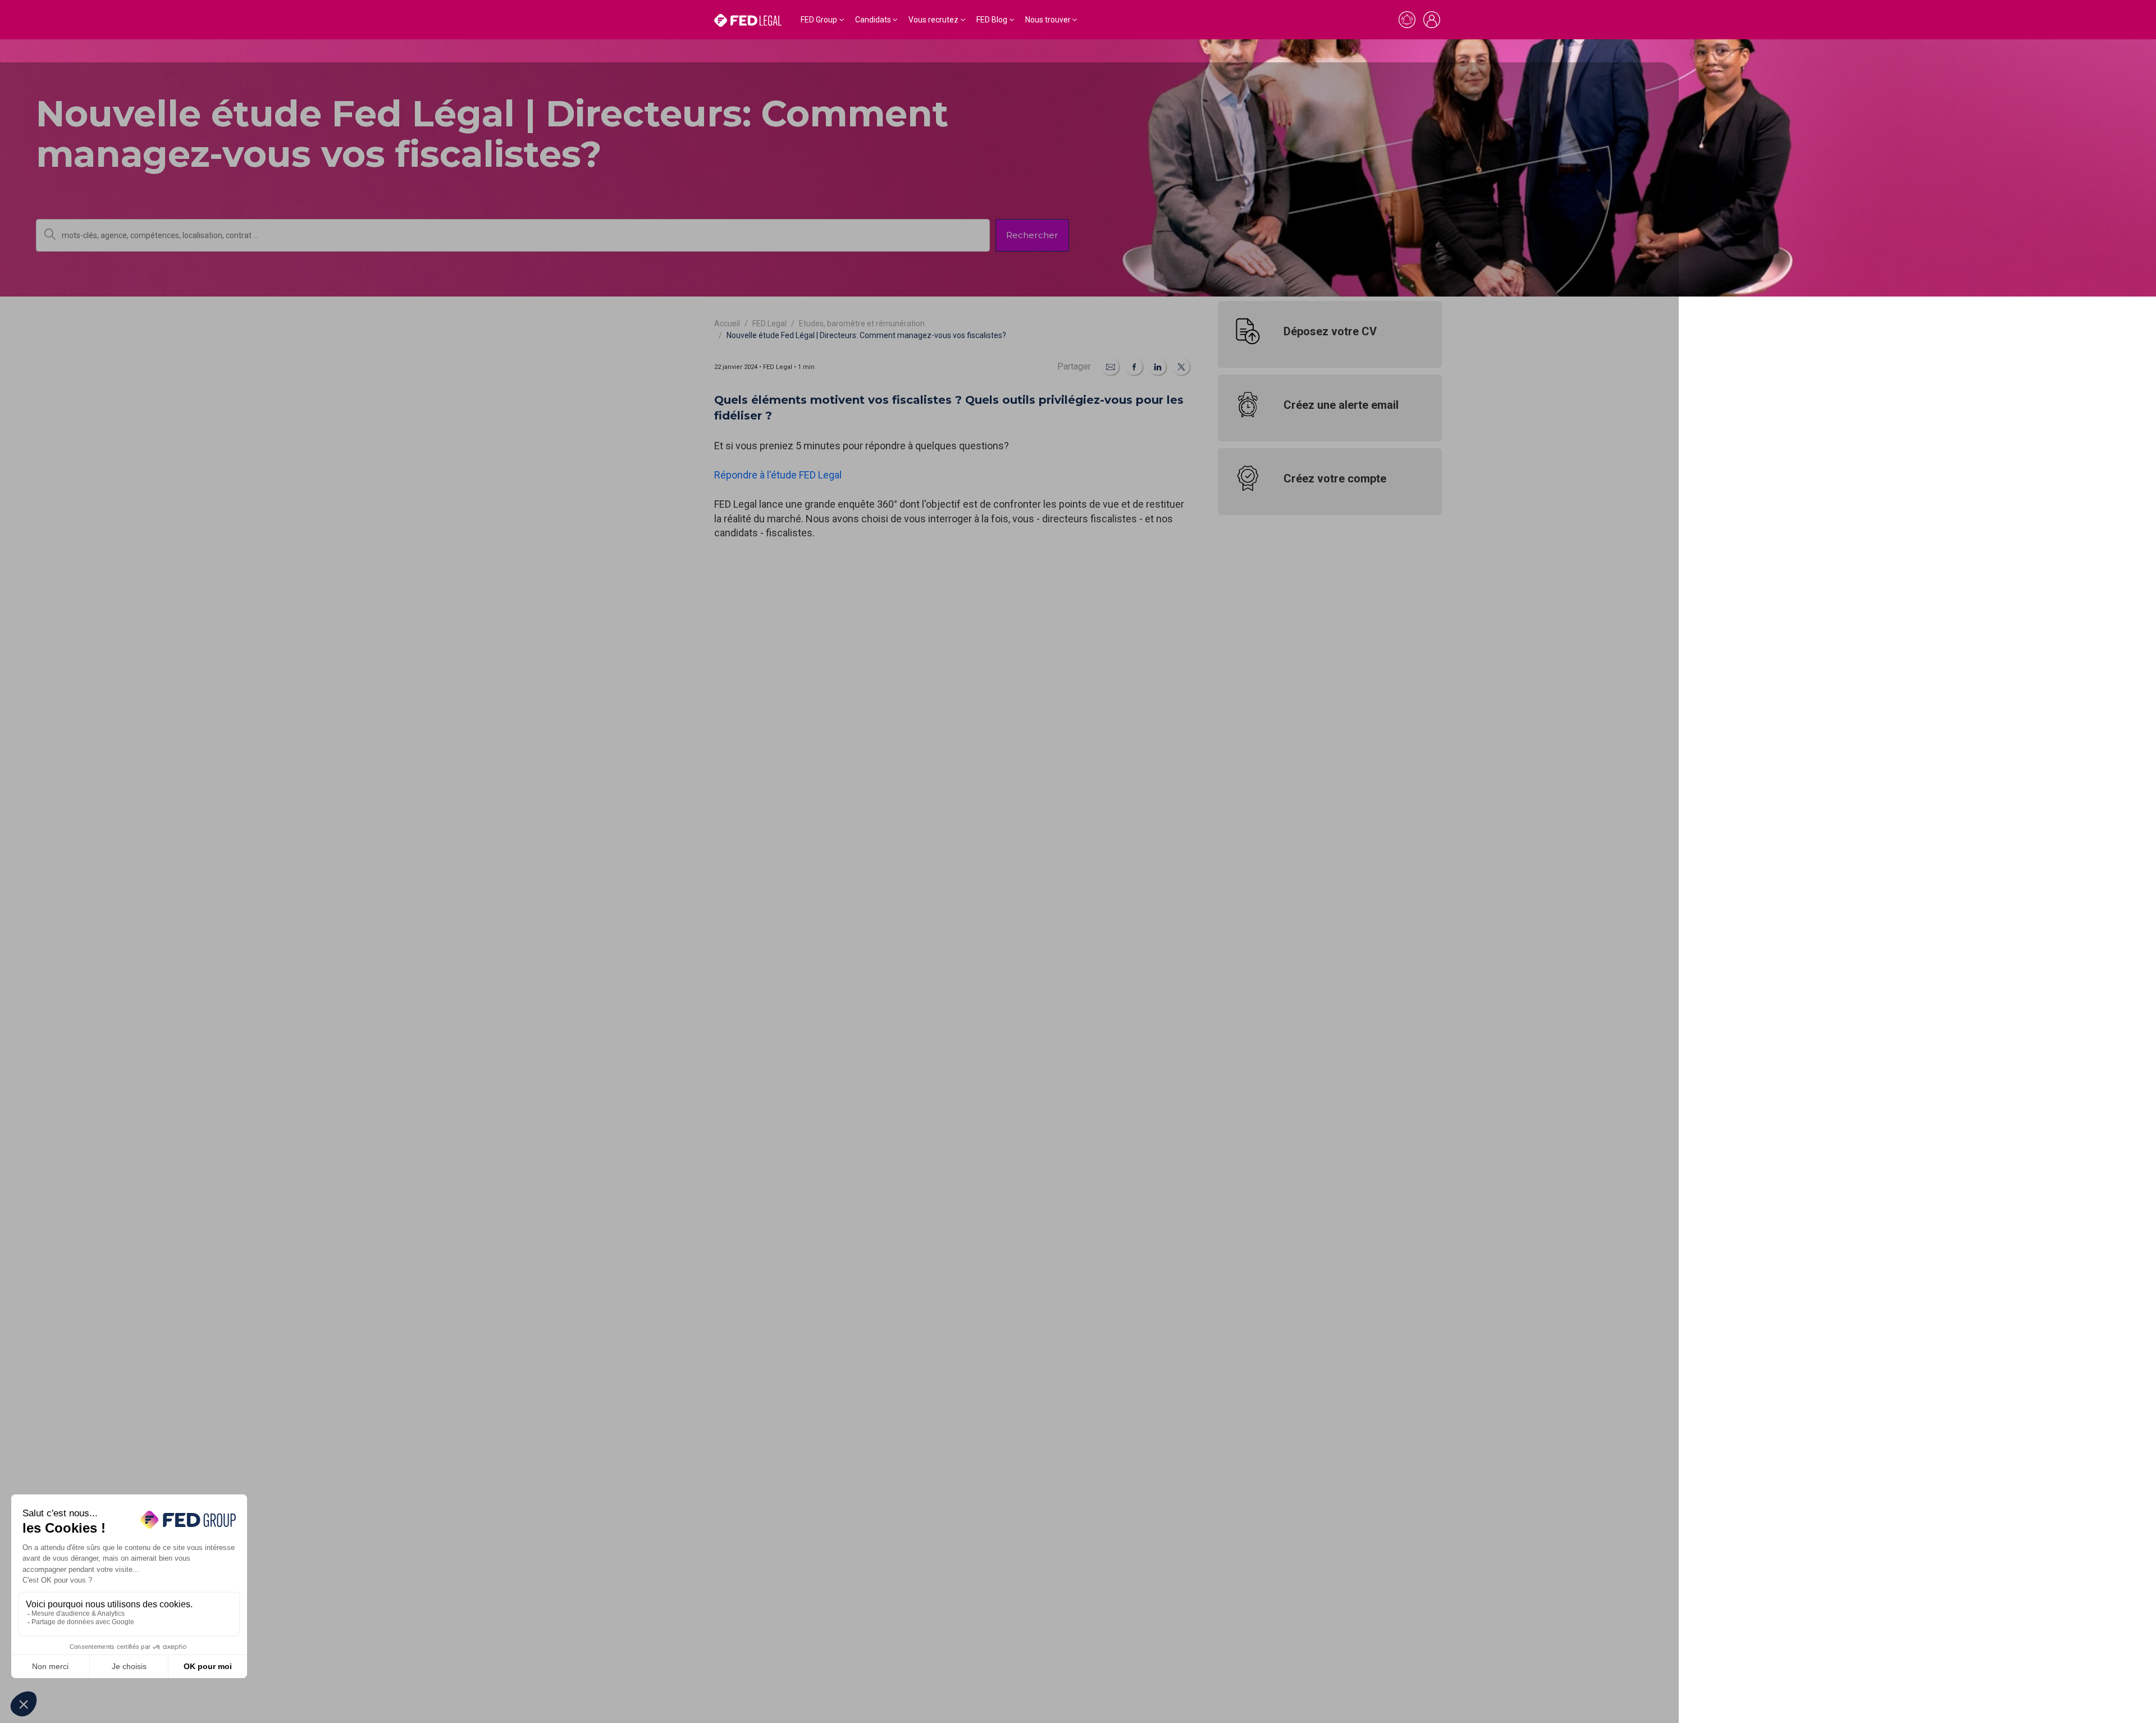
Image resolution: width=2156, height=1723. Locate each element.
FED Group (819, 20)
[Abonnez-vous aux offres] (1407, 20)
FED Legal (769, 323)
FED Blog (992, 20)
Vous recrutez (933, 20)
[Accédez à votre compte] (1432, 20)
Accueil (727, 323)
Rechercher (1032, 235)
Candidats (873, 20)
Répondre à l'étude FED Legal (778, 475)
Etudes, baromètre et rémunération (862, 323)
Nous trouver (1048, 20)
